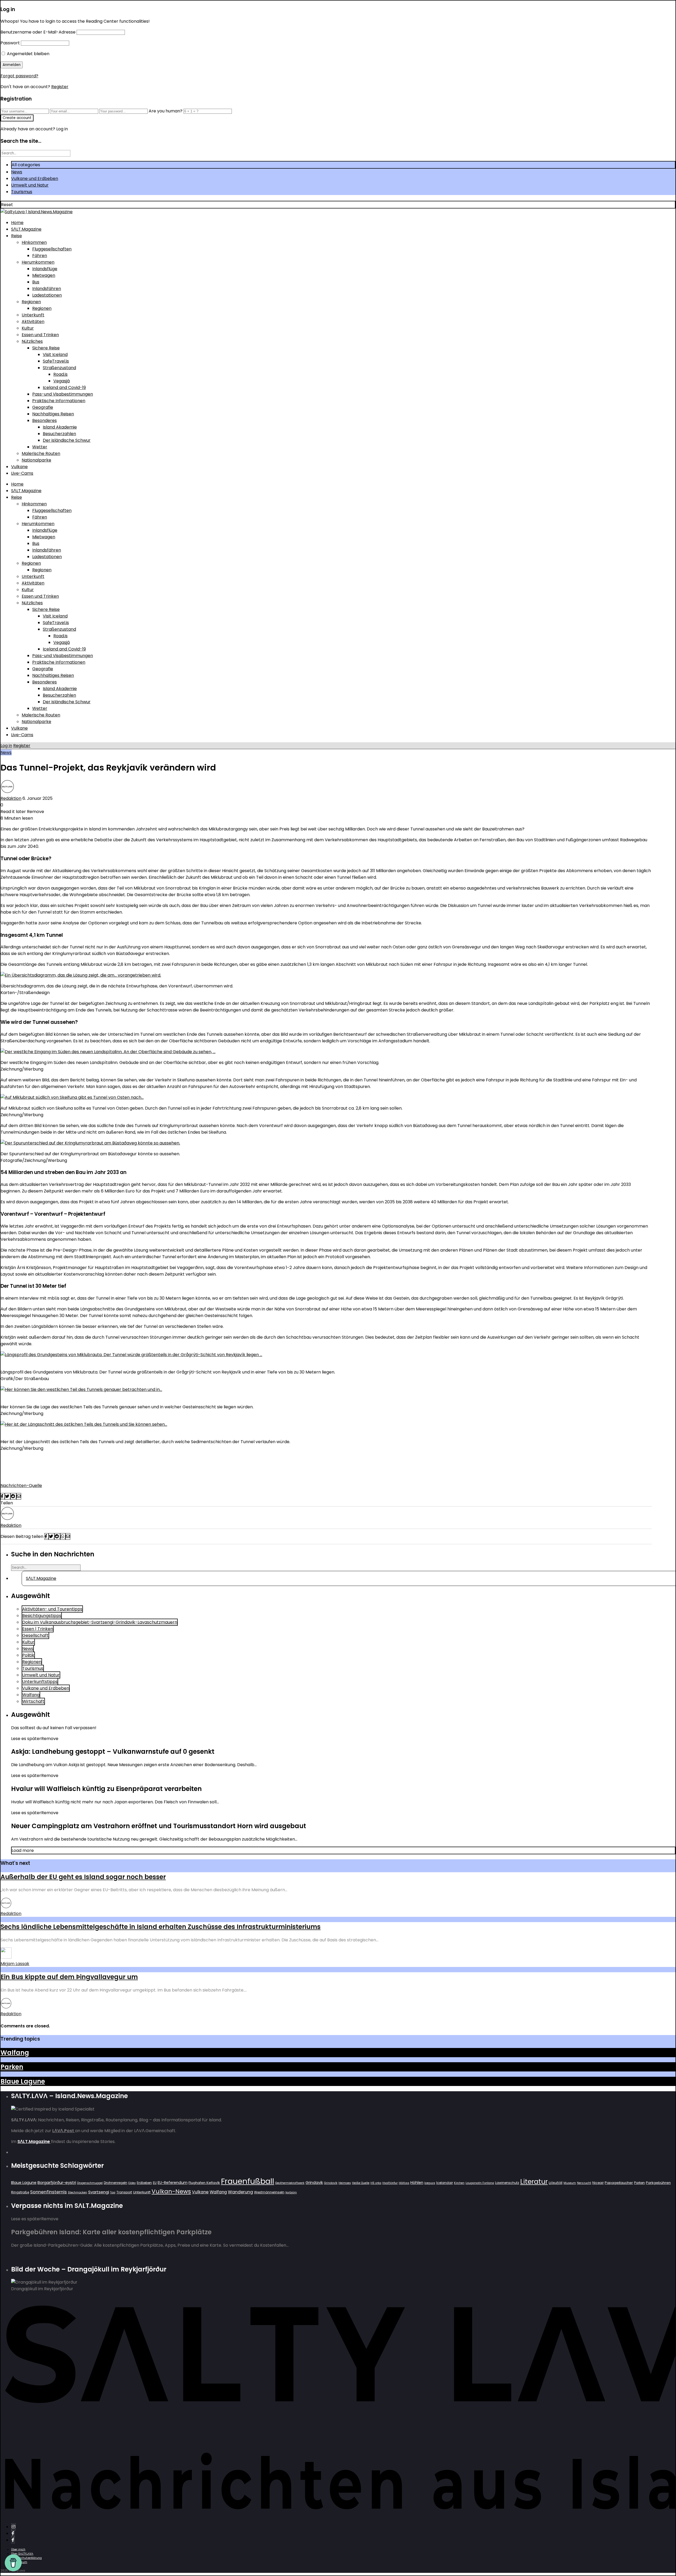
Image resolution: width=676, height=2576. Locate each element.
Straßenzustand (59, 368)
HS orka (376, 2183)
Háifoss (404, 2183)
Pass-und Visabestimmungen (63, 394)
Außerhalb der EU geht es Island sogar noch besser (83, 1877)
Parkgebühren (658, 2183)
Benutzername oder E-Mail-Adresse (38, 32)
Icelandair (445, 2183)
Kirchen (459, 2183)
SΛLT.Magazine (26, 229)
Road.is (60, 374)
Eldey (132, 2183)
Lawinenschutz (507, 2183)
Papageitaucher (619, 2183)
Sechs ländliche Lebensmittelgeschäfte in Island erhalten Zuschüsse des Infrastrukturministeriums (161, 1927)
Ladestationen (47, 295)
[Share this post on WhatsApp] (63, 1536)
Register (60, 87)
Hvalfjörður (390, 2183)
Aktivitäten (33, 322)
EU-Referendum (173, 2183)
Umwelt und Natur (30, 185)
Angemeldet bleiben (28, 54)
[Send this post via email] (19, 1496)
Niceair (598, 2183)
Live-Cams (22, 473)
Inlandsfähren (47, 289)
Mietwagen (44, 275)
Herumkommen (38, 262)
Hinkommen (34, 242)
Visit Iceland (55, 355)
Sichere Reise (46, 348)
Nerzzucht (584, 2183)
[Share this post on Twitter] (8, 1496)
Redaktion (11, 798)
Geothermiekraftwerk (290, 2183)
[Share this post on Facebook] (3, 1496)
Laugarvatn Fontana (480, 2183)
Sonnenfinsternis (48, 2192)
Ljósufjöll (556, 2183)
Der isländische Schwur (67, 440)
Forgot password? (19, 76)
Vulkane (19, 467)
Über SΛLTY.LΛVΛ (22, 2554)
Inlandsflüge (45, 269)
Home (17, 223)
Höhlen (417, 2183)
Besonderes (44, 420)
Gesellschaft (35, 1635)
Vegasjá (62, 381)
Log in (6, 746)
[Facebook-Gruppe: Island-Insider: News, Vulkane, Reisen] (13, 2540)
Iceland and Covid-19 (64, 388)
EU (155, 2183)
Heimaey (345, 2183)
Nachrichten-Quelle (21, 1486)
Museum (570, 2183)
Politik (28, 1655)
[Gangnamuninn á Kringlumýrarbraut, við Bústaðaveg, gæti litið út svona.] (90, 1143)
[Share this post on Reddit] (13, 1496)
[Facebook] (13, 2533)
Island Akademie (60, 427)
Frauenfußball (248, 2181)
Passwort (10, 43)
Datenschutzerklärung (26, 2558)
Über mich (18, 2549)
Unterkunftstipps (40, 1682)
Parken (12, 2067)
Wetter (40, 447)
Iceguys (430, 2183)
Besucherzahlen (59, 434)
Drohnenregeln (116, 2183)
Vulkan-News (171, 2191)
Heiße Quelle (361, 2183)
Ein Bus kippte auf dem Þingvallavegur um (69, 1977)
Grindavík (331, 2183)
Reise (17, 236)
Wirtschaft (33, 1701)
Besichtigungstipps (42, 1616)
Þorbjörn (291, 2192)
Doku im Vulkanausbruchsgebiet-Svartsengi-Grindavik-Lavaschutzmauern (100, 1622)
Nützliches (32, 341)
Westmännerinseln (269, 2192)
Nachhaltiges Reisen (53, 414)
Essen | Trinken (38, 1629)
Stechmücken (78, 2192)
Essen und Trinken (40, 335)
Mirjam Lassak (15, 1964)
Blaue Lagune (23, 2081)
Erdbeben (144, 2183)
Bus (36, 282)
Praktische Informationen (59, 401)
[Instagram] (13, 2527)
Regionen (31, 302)
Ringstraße (20, 2192)
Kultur (28, 328)
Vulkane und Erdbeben (35, 179)
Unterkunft (33, 315)
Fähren (40, 256)
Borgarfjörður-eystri (57, 2182)
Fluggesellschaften (52, 249)
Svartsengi (99, 2192)
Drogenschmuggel (90, 2183)
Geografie (43, 407)
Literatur (534, 2182)
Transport (124, 2192)
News (17, 172)
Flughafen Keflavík (204, 2183)
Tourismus (22, 192)
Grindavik (314, 2183)
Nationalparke (36, 460)
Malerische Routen (41, 453)
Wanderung (240, 2192)
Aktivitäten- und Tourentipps (52, 1609)
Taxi (113, 2192)
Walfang (31, 1695)
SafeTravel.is (56, 361)
